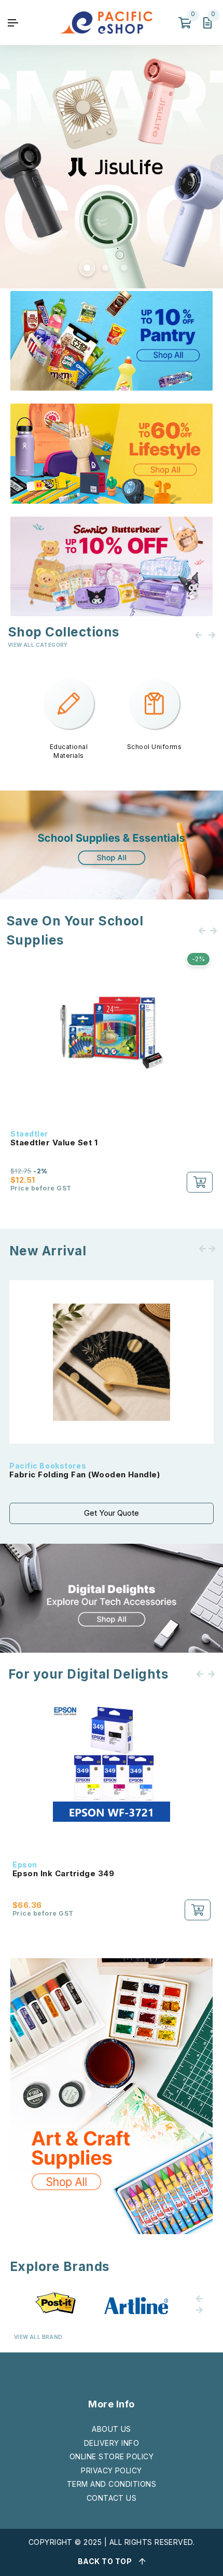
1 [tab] (86, 267)
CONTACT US (112, 2498)
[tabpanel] (112, 167)
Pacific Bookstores (48, 1466)
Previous (6, 167)
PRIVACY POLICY (112, 2470)
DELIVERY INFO (112, 2443)
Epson (25, 1865)
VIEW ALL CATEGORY (38, 645)
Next (217, 167)
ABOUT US (112, 2429)
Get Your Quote (112, 1513)
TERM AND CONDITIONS (112, 2484)
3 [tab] (123, 267)
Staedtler (29, 1134)
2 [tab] (105, 267)
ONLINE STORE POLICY (112, 2456)
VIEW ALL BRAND (38, 2337)
